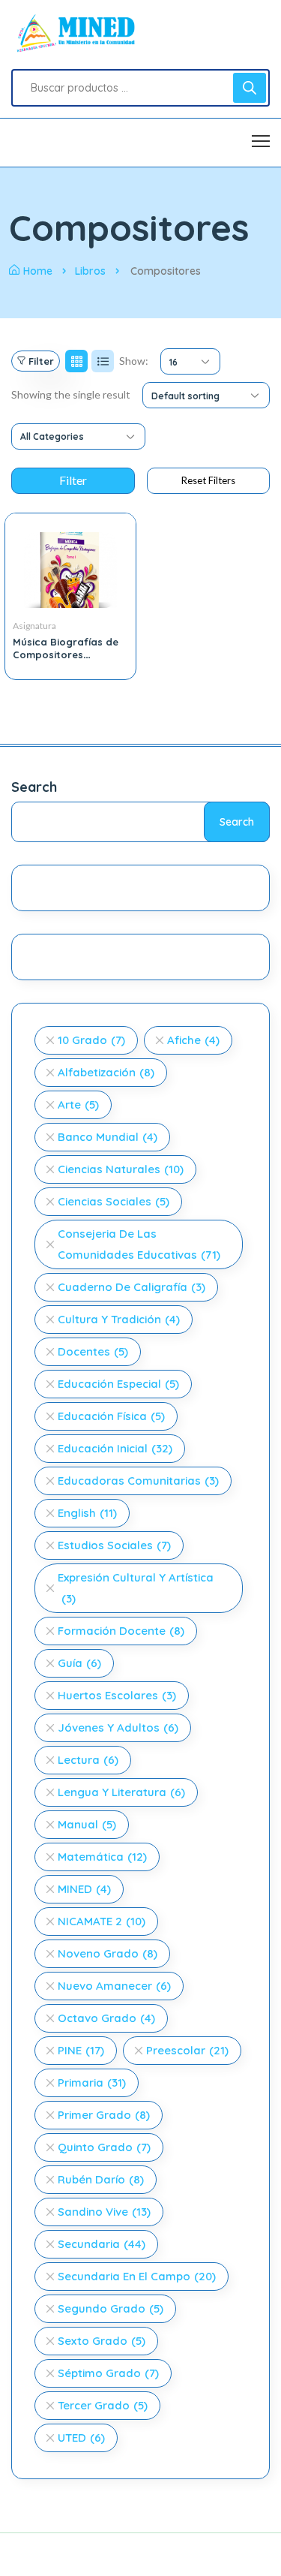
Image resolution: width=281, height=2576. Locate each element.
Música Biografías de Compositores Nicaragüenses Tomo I (68, 655)
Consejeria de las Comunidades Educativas (139, 1244)
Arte (78, 1104)
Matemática (102, 1857)
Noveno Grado (108, 1953)
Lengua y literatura (121, 1792)
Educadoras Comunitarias (138, 1481)
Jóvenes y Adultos (118, 1727)
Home (38, 271)
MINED (84, 1889)
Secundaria (102, 2244)
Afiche (193, 1040)
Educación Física (111, 1416)
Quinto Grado (104, 2147)
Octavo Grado (106, 2018)
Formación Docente (121, 1631)
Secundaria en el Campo (137, 2276)
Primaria (92, 2082)
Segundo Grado (111, 2308)
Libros (90, 271)
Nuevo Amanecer (114, 1986)
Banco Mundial (108, 1137)
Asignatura (34, 626)
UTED (81, 2438)
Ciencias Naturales (121, 1169)
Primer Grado (104, 2115)
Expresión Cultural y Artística (136, 1588)
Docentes (93, 1351)
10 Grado (91, 1040)
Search (34, 787)
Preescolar (187, 2050)
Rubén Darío (101, 2179)
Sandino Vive (104, 2212)
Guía (79, 1663)
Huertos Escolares (117, 1695)
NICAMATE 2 (102, 1921)
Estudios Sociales (114, 1545)
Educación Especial (118, 1384)
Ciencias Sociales (114, 1201)
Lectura (88, 1760)
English (87, 1513)
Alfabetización (106, 1072)
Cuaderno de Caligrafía (132, 1287)
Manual (87, 1824)
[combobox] (190, 361)
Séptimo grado (108, 2373)
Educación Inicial (115, 1448)
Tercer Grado (103, 2405)
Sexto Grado (102, 2341)
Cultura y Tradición (119, 1319)
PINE (81, 2050)
